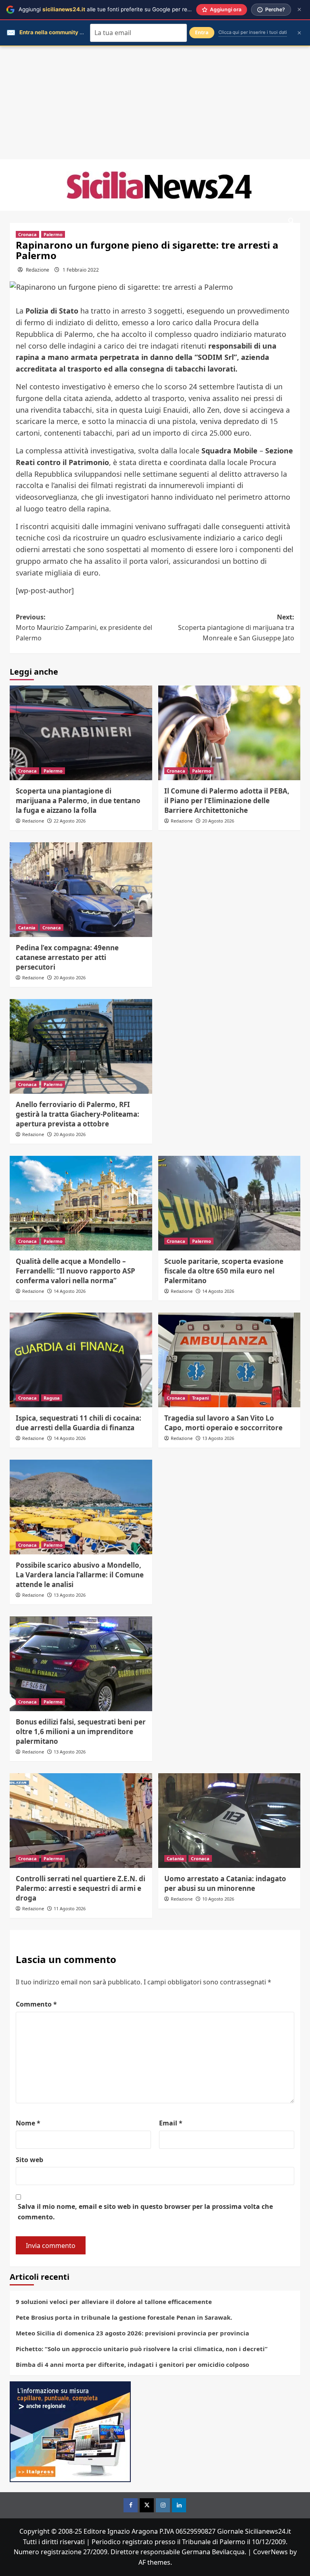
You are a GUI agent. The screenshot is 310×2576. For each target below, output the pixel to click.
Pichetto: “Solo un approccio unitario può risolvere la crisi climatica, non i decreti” (142, 2349)
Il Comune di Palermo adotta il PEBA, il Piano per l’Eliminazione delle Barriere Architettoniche (227, 801)
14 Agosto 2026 (70, 1291)
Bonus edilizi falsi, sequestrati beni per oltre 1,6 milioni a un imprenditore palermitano (81, 1732)
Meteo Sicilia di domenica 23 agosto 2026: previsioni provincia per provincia (132, 2333)
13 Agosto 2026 (218, 1438)
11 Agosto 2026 (70, 1908)
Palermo (53, 234)
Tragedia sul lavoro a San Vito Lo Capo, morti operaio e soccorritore (223, 1423)
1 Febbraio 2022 (81, 270)
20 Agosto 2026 (218, 821)
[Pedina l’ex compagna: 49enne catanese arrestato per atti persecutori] (81, 890)
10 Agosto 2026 (218, 1899)
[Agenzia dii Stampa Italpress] (70, 2431)
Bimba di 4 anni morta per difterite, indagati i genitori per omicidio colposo (132, 2364)
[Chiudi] (299, 9)
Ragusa (52, 1398)
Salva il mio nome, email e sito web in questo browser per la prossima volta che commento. (145, 2212)
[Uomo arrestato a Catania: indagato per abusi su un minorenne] (229, 1821)
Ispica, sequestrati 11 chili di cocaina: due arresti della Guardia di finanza (79, 1423)
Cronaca (27, 234)
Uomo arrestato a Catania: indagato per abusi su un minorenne (225, 1883)
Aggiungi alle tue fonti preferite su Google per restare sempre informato (133, 9)
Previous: (84, 627)
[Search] (291, 221)
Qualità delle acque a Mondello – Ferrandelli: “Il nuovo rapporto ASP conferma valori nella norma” (75, 1271)
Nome (28, 2123)
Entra (202, 32)
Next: (236, 627)
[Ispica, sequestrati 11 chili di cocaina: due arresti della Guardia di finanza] (81, 1360)
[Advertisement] (155, 103)
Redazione (38, 270)
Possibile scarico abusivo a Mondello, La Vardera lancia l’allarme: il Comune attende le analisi (80, 1575)
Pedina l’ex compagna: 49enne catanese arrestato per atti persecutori (67, 957)
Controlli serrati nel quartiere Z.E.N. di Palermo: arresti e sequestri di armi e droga (81, 1888)
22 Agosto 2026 (70, 821)
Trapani (200, 1398)
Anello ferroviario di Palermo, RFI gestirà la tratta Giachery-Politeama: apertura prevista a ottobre (77, 1114)
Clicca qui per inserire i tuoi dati (253, 32)
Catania (27, 928)
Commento (36, 2004)
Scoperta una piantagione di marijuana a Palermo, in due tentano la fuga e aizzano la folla (78, 801)
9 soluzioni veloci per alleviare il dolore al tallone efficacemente (114, 2302)
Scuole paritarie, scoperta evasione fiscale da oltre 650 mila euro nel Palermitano (224, 1271)
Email (171, 2123)
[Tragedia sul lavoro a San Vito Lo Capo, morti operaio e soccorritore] (229, 1360)
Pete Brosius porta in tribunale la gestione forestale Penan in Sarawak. (124, 2317)
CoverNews (270, 2552)
